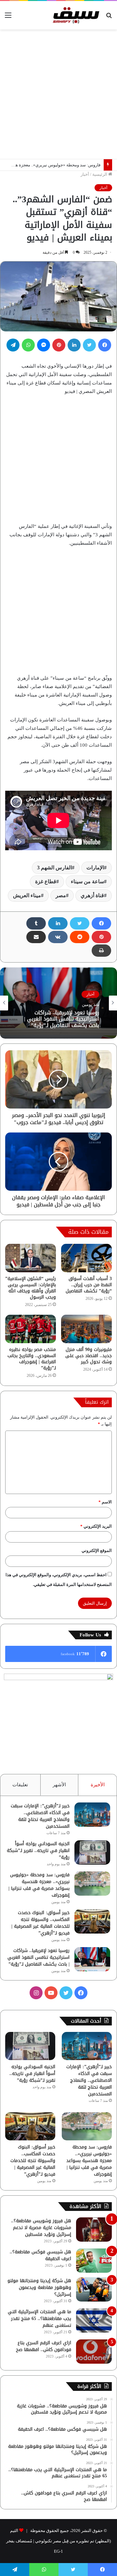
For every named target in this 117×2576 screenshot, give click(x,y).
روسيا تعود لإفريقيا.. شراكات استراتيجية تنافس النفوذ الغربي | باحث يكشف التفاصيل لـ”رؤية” (39, 1957)
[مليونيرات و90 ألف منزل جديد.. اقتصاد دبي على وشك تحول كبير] (86, 1329)
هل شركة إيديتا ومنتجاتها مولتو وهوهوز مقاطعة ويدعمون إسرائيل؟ (39, 2287)
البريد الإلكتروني (96, 1526)
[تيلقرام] (13, 345)
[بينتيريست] (59, 345)
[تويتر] (89, 345)
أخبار (85, 174)
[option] (58, 1003)
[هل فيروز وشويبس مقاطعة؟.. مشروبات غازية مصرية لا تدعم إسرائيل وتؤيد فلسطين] (94, 2230)
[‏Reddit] (80, 937)
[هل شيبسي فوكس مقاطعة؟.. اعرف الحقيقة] (94, 2261)
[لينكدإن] (74, 345)
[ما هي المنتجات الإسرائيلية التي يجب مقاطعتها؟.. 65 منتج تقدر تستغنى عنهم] (94, 2320)
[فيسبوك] (105, 345)
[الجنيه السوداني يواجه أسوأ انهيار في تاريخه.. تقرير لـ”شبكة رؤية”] (92, 1852)
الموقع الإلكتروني (97, 1550)
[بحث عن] (109, 18)
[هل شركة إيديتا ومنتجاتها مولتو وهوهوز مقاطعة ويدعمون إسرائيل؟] (94, 2289)
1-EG (58, 2551)
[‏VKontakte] (58, 937)
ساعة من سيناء (87, 881)
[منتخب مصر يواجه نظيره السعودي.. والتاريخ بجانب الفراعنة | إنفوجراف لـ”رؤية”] (31, 1329)
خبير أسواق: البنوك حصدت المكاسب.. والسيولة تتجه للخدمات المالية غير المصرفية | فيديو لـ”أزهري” (40, 1923)
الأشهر (59, 1785)
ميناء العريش (27, 895)
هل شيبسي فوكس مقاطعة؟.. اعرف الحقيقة (40, 2255)
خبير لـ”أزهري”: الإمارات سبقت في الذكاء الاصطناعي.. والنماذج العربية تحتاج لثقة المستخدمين (40, 1816)
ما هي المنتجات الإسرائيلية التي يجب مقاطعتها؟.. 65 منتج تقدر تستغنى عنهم (39, 2319)
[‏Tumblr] (36, 923)
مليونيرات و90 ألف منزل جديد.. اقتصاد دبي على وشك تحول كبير (89, 1356)
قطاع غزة (46, 881)
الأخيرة (98, 1785)
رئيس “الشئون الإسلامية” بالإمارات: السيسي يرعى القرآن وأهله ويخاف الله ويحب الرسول (31, 1288)
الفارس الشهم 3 (54, 868)
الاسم (105, 1502)
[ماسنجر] (44, 345)
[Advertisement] (58, 94)
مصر (61, 895)
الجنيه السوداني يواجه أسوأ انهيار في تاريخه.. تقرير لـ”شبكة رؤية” (38, 1851)
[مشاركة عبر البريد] (36, 937)
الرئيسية (100, 174)
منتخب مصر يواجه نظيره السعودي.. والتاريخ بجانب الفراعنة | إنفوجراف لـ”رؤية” (32, 1359)
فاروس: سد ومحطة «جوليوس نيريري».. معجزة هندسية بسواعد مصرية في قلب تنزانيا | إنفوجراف (39, 1885)
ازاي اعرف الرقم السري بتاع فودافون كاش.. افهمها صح (44, 2346)
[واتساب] (28, 345)
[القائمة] (8, 18)
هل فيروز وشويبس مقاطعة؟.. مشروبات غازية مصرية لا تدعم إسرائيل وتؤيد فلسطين (41, 2228)
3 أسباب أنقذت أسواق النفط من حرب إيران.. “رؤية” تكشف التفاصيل (89, 1285)
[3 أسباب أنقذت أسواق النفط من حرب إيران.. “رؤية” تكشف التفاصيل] (86, 1258)
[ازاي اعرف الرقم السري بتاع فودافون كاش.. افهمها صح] (94, 2352)
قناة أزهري (92, 895)
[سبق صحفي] (75, 15)
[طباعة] (101, 951)
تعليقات (20, 1785)
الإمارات (95, 868)
